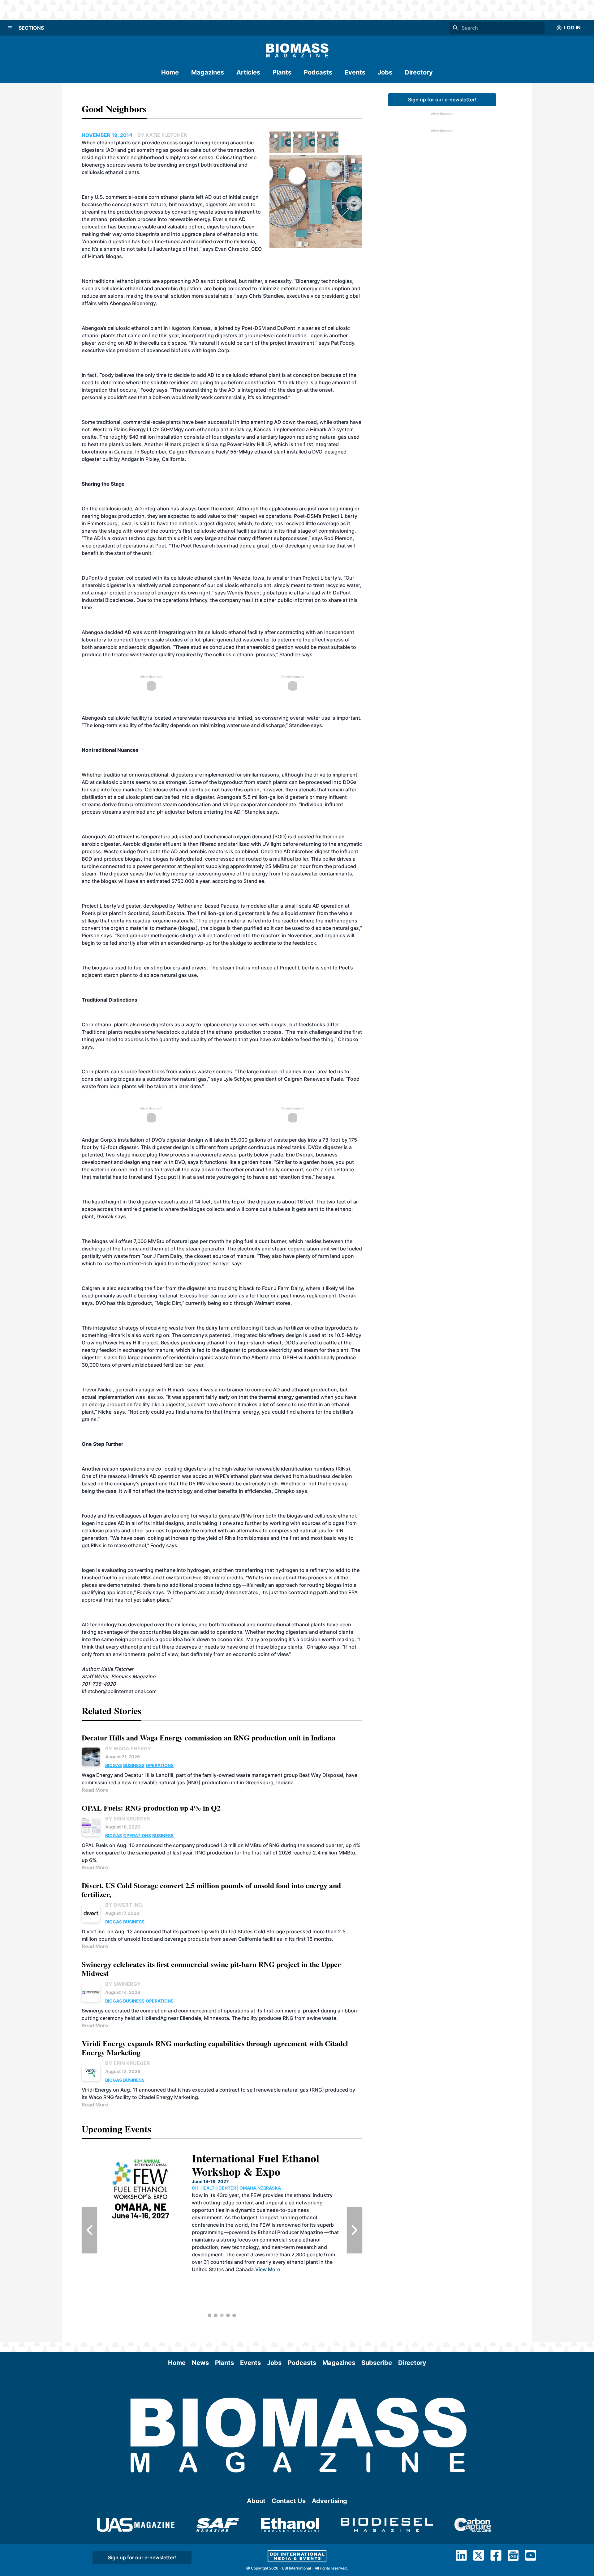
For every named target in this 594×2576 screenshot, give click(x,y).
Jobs (385, 72)
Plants (282, 72)
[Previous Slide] (89, 2230)
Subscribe (377, 2363)
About (256, 2501)
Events (355, 72)
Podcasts (318, 72)
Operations (160, 1765)
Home (170, 72)
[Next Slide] (355, 2230)
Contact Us (289, 2501)
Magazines (208, 72)
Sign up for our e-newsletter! (442, 100)
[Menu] (10, 28)
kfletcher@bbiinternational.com (119, 1691)
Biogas (114, 1765)
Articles (248, 72)
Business (134, 1765)
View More (306, 2305)
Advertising (329, 2501)
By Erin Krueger (128, 1819)
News (200, 2363)
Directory (419, 72)
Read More (95, 1790)
